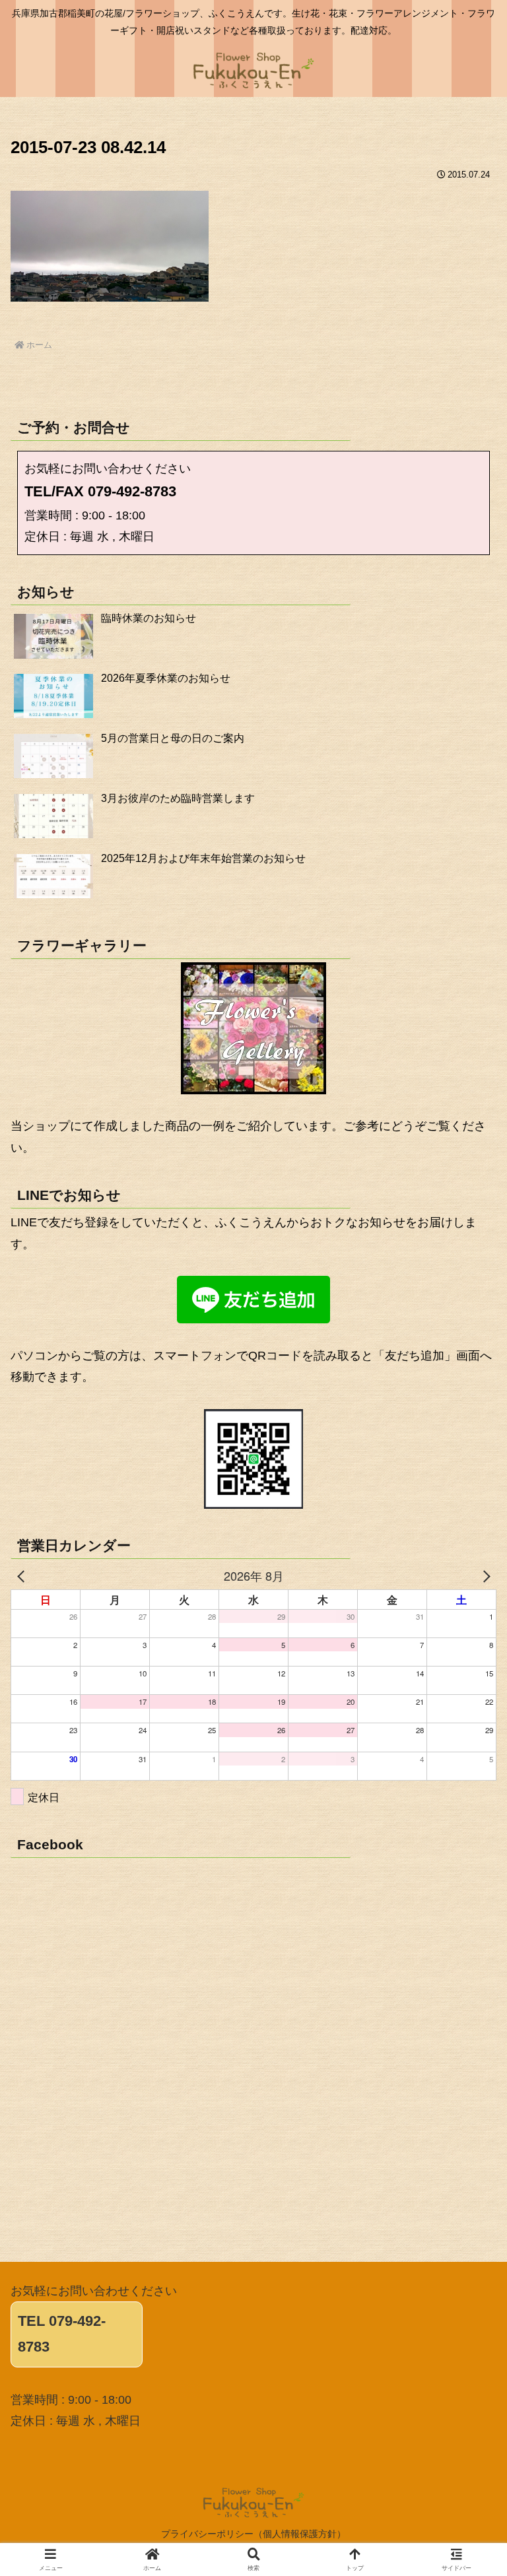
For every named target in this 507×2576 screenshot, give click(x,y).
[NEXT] (484, 1575)
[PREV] (23, 1575)
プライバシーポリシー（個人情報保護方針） (253, 2534)
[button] (468, 2006)
